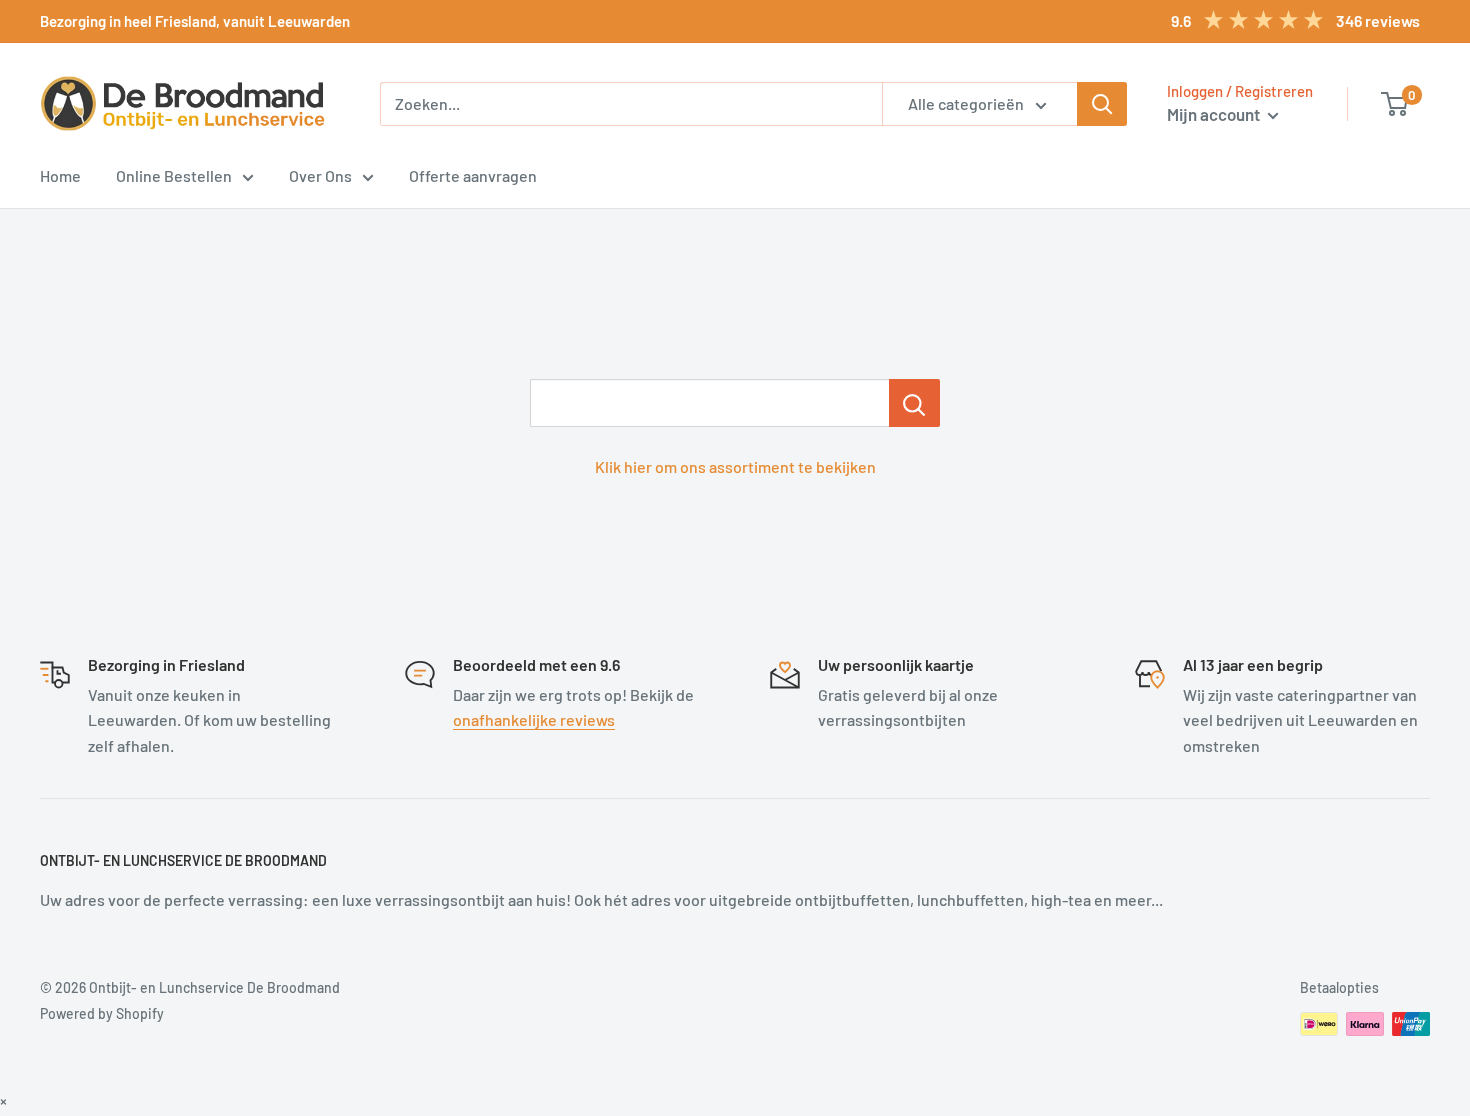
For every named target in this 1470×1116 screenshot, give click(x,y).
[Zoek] (1102, 104)
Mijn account (1215, 114)
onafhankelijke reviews (534, 719)
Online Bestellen (174, 175)
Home (60, 175)
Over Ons (320, 175)
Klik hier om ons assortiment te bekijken (735, 466)
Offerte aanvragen (473, 175)
